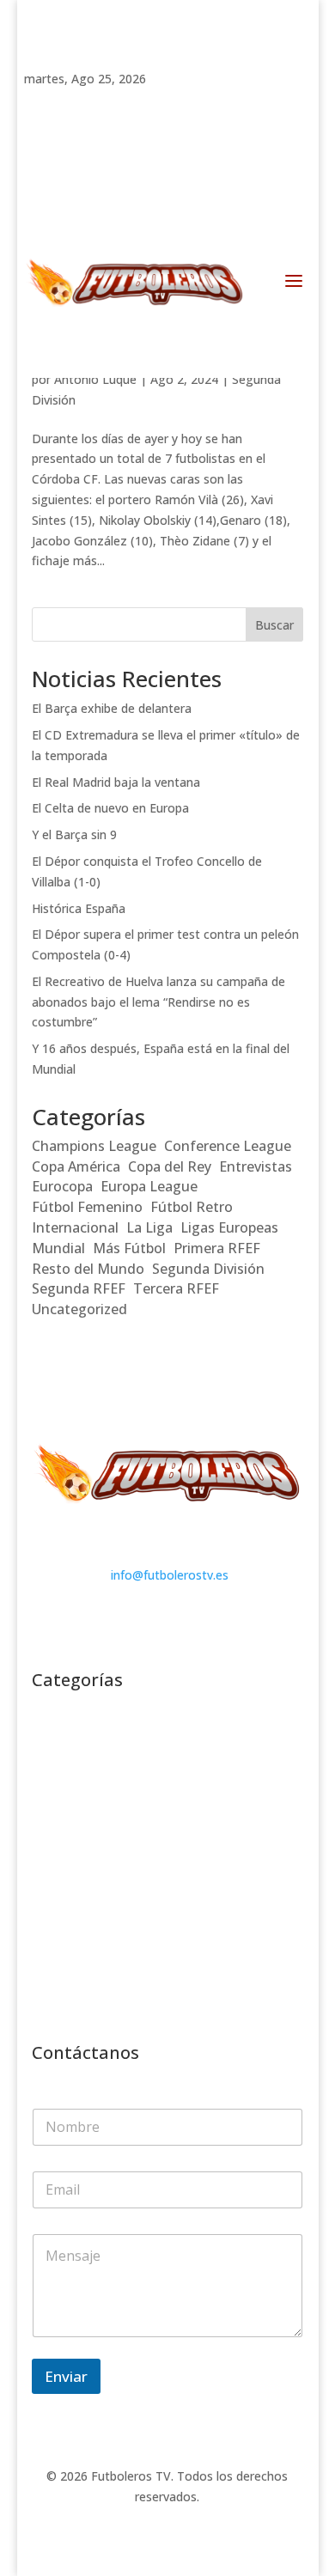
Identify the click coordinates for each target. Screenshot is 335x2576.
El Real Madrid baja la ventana (116, 782)
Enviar (66, 2376)
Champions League (94, 1146)
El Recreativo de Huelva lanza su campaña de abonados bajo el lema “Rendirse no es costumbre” (158, 1002)
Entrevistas (256, 1166)
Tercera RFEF (176, 1288)
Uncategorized (79, 1309)
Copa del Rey (170, 1166)
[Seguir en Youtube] (175, 103)
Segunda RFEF (79, 1288)
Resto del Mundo (88, 1269)
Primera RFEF (217, 1248)
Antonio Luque (95, 379)
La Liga (149, 1227)
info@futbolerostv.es (170, 1575)
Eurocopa (62, 1186)
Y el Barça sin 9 (74, 834)
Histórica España (79, 908)
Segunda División (208, 1269)
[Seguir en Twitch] (38, 103)
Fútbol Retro (192, 1207)
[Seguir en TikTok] (72, 103)
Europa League (149, 1186)
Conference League (228, 1146)
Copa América (76, 1166)
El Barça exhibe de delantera (112, 708)
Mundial (58, 1248)
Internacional (75, 1227)
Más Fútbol (129, 1248)
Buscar (274, 625)
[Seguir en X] (141, 103)
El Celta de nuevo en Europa (110, 808)
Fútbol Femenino (87, 1207)
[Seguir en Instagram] (107, 103)
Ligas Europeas (229, 1227)
